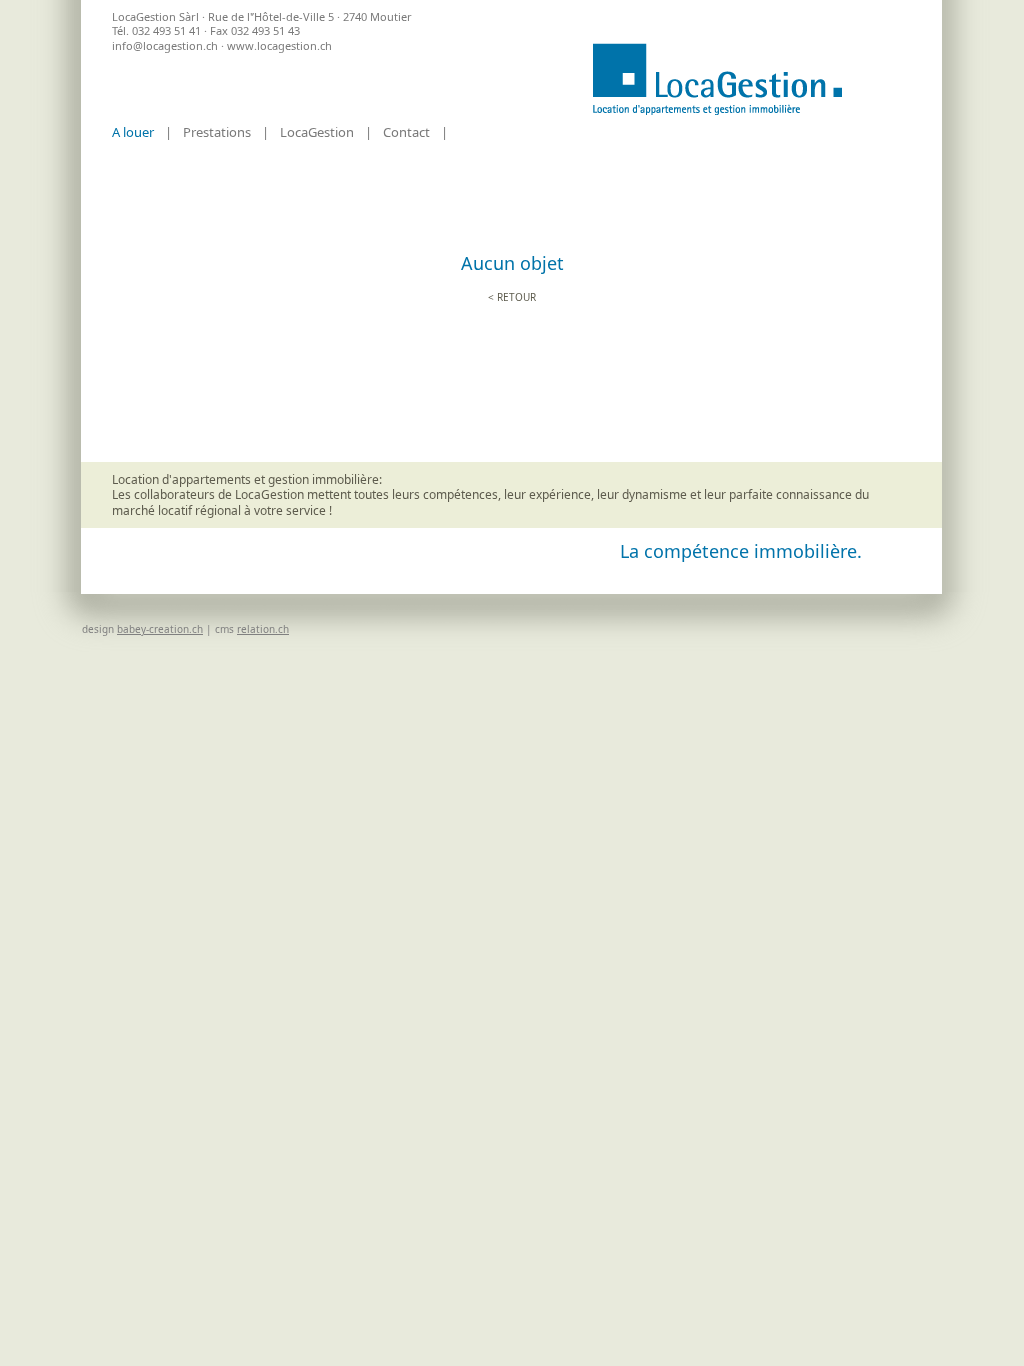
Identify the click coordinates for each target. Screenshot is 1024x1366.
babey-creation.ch (160, 629)
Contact (406, 132)
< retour (512, 297)
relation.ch (263, 629)
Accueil (717, 79)
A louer (133, 132)
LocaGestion (317, 132)
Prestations (217, 132)
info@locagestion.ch (165, 45)
